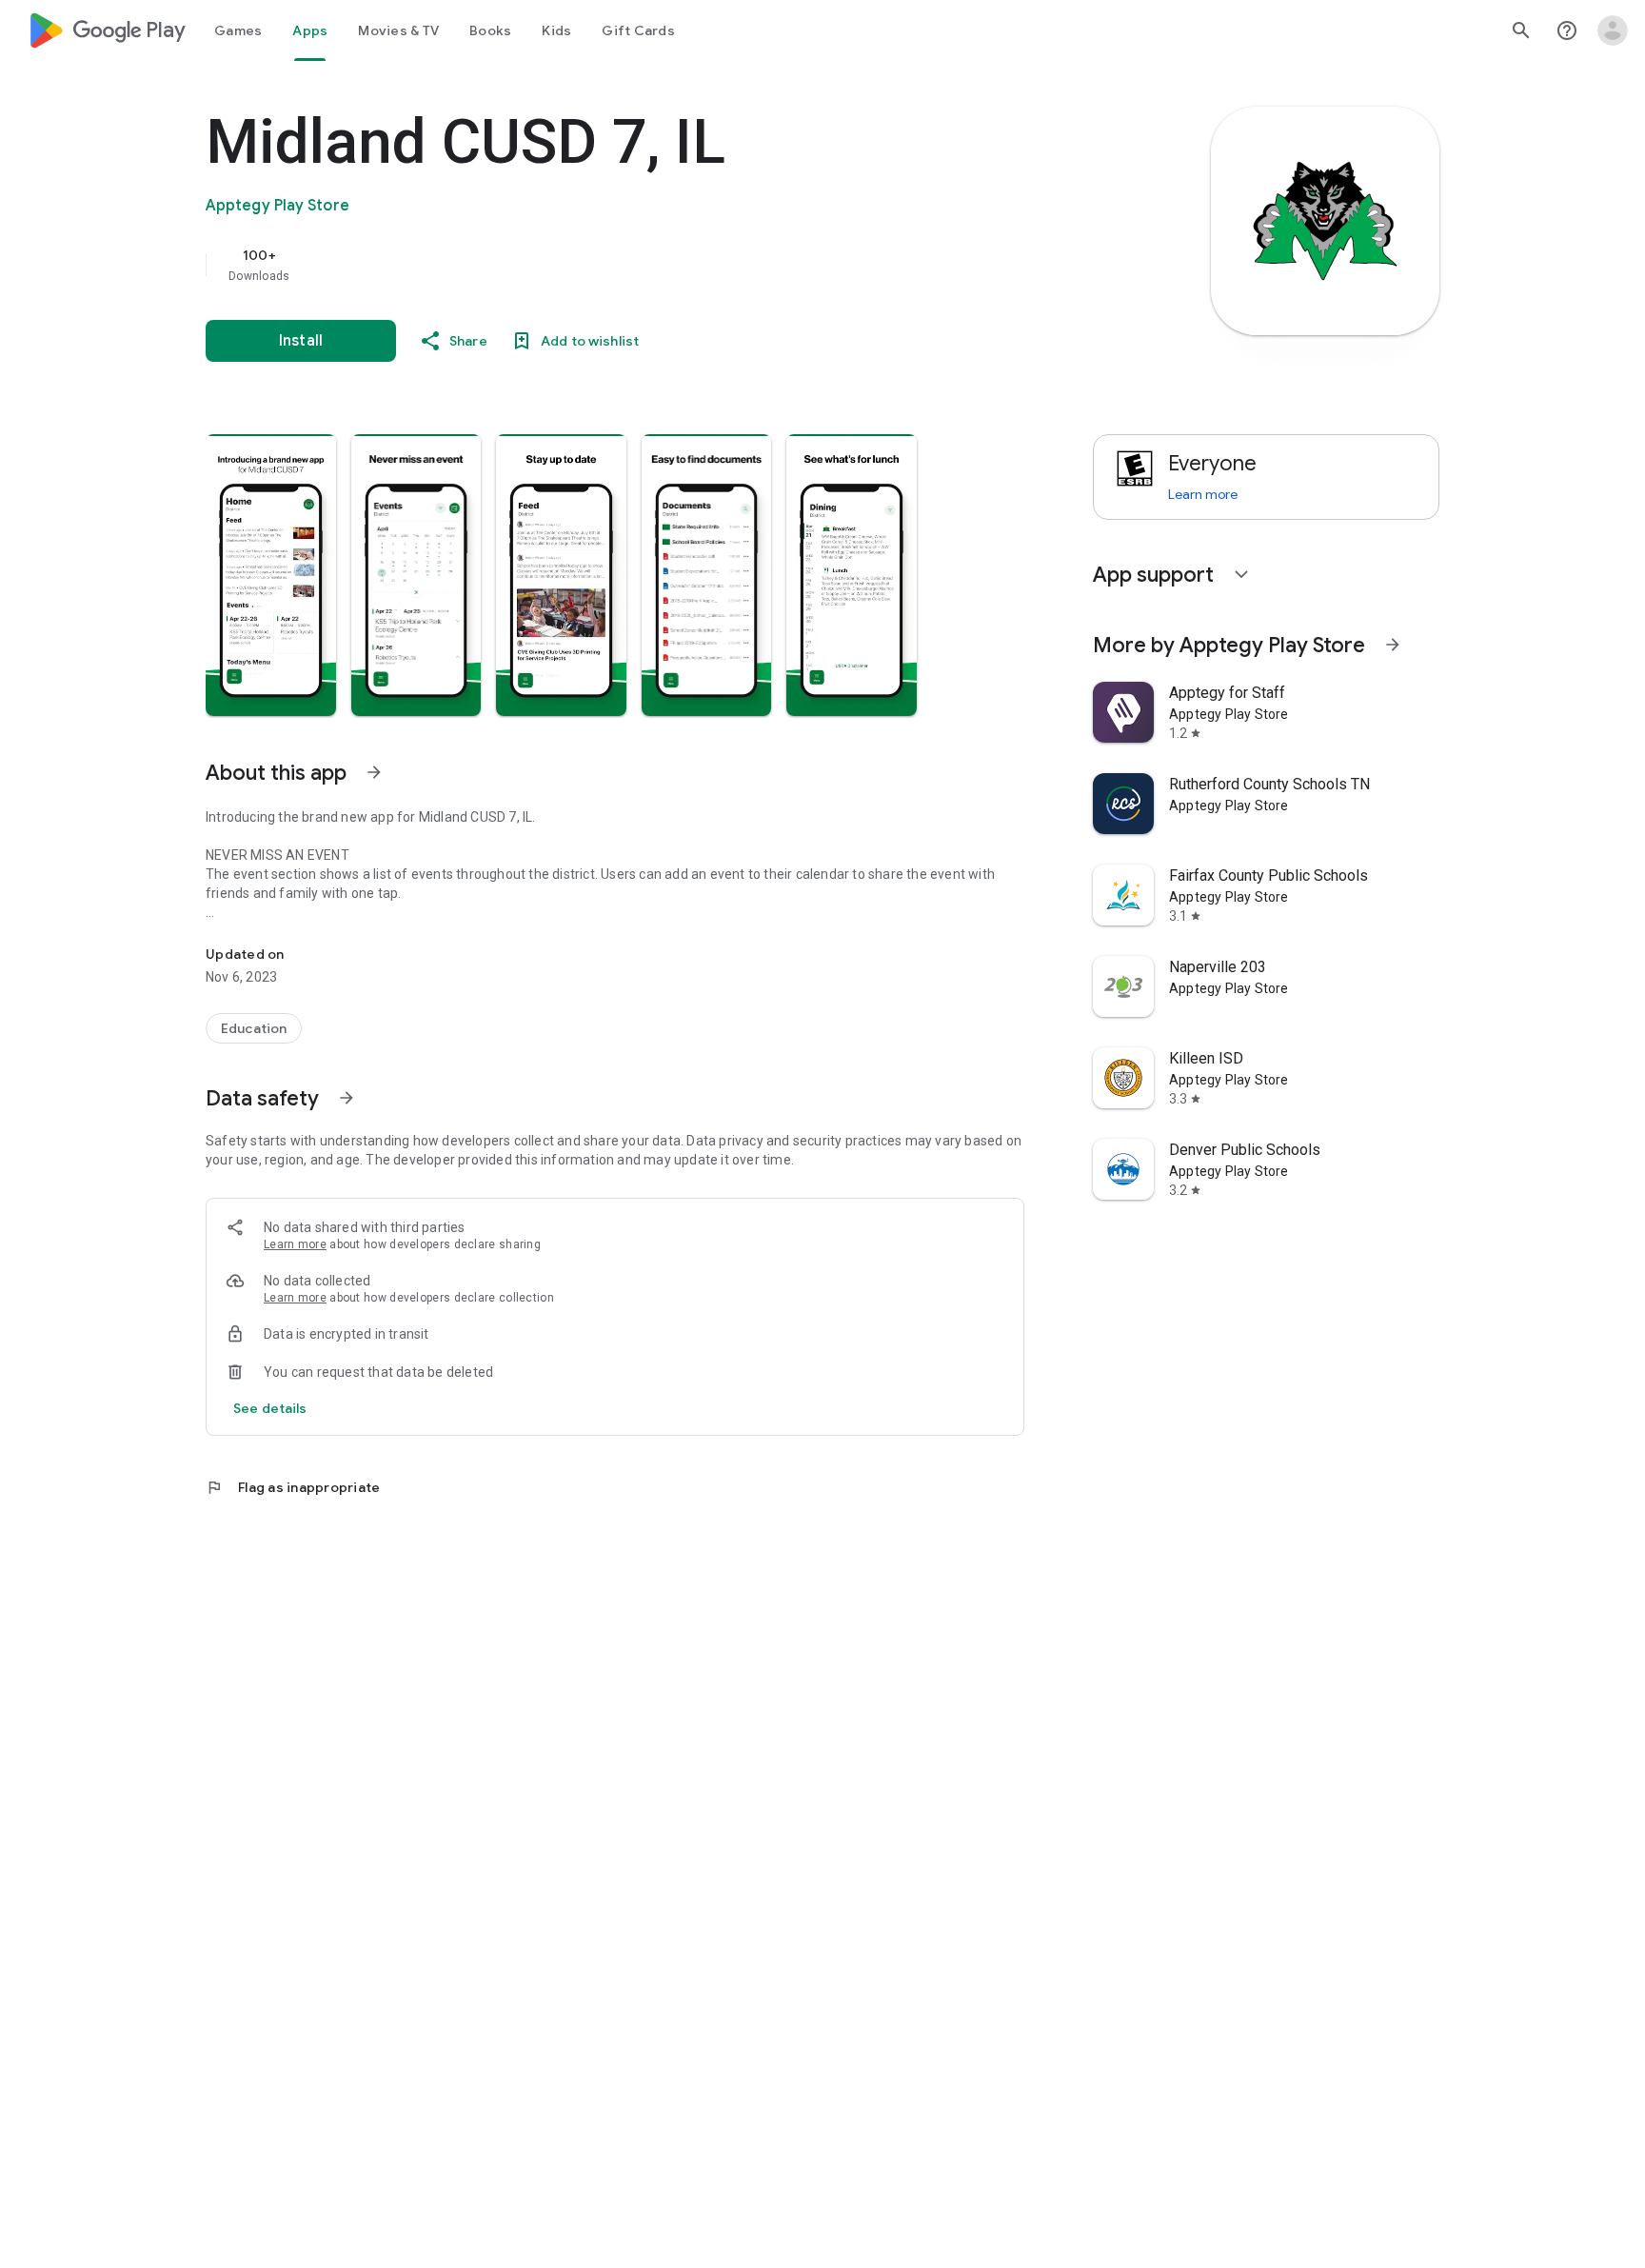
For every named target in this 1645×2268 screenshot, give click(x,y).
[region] (586, 265)
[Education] (254, 1028)
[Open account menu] (1613, 30)
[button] (271, 575)
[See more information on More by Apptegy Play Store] (1393, 645)
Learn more (295, 1244)
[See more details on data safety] (270, 1408)
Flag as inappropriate (293, 1487)
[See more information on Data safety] (347, 1098)
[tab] (238, 30)
